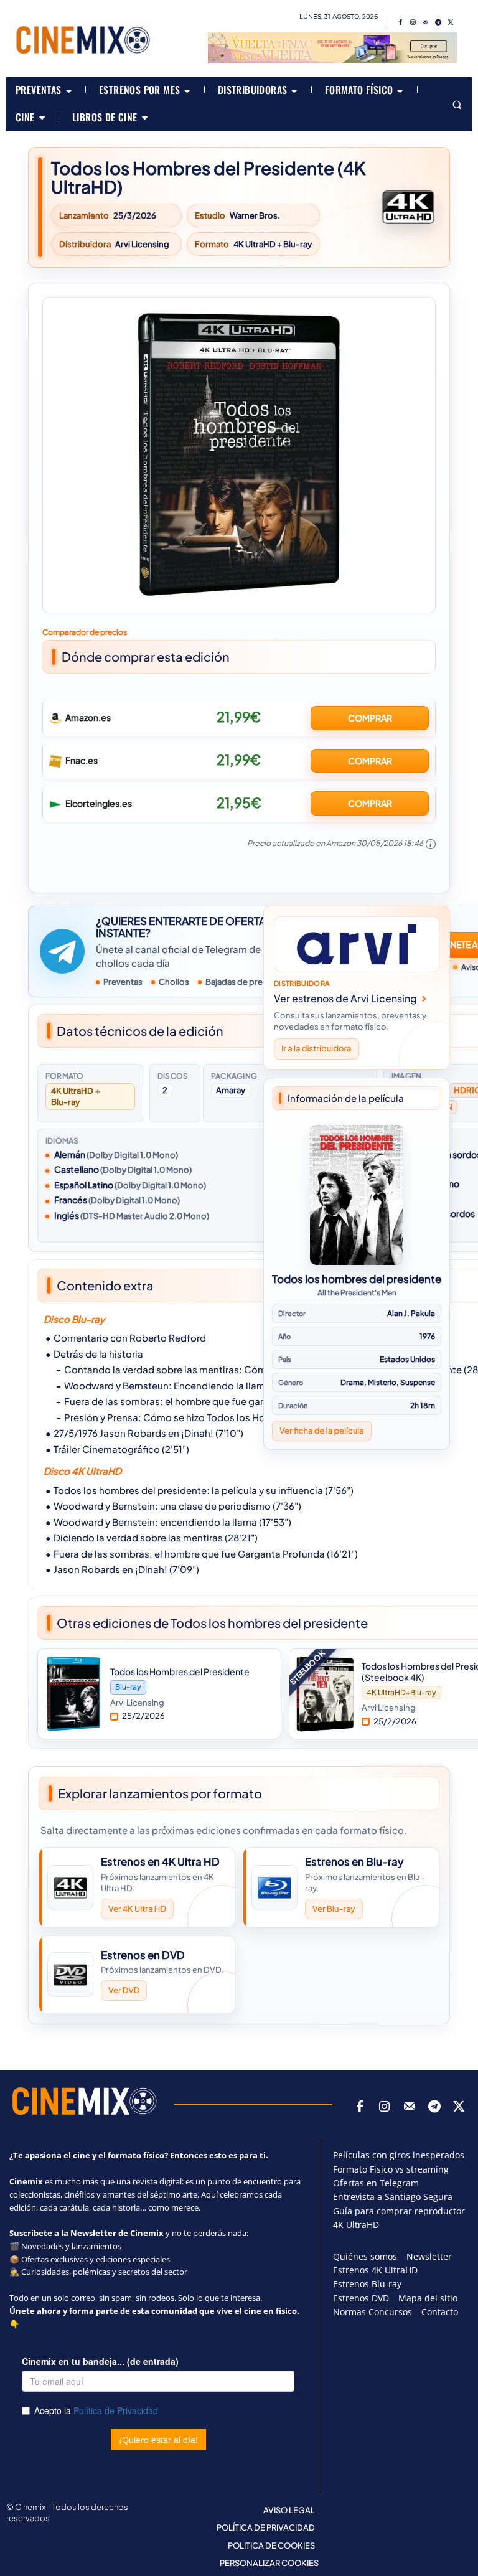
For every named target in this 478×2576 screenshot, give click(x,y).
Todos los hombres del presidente (357, 1279)
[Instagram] (413, 22)
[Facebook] (401, 22)
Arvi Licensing (142, 244)
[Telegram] (438, 22)
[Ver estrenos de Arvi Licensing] (357, 944)
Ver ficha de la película (322, 1431)
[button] (457, 104)
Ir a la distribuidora (316, 1048)
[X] (451, 22)
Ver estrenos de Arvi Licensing (345, 998)
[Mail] (426, 22)
